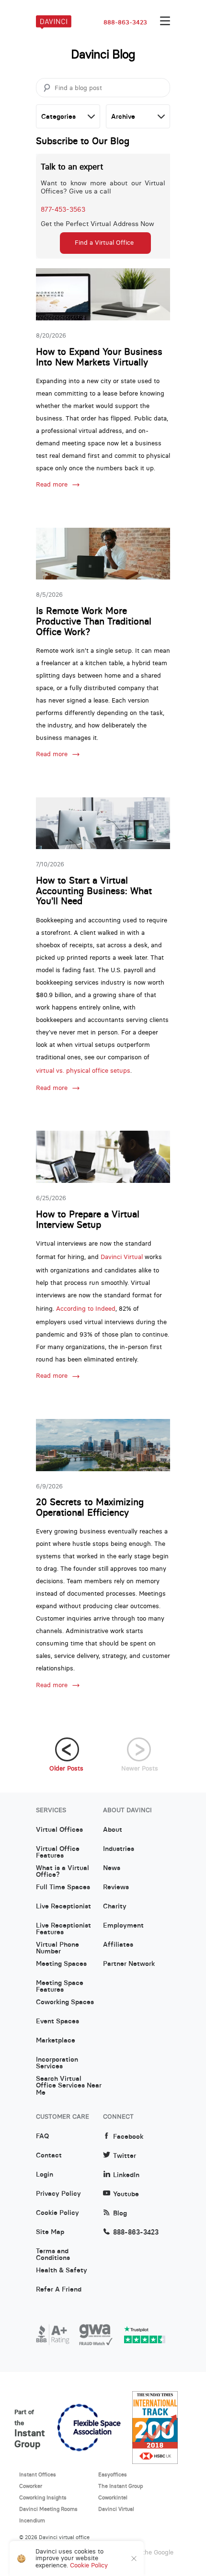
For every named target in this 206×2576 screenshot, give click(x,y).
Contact (49, 2156)
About (113, 1830)
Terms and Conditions (53, 2255)
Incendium (32, 2520)
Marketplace (56, 2041)
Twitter (125, 2156)
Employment (123, 1926)
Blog (120, 2213)
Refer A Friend (59, 2290)
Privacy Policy (58, 2194)
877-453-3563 (63, 209)
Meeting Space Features (60, 1986)
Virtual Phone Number (57, 1948)
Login (45, 2175)
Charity (115, 1906)
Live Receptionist (63, 1906)
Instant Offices (38, 2474)
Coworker (31, 2486)
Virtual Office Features (58, 1852)
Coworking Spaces (65, 2002)
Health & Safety (62, 2270)
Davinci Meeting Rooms (48, 2509)
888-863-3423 (125, 23)
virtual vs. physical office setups (83, 1071)
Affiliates (118, 1945)
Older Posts (66, 1768)
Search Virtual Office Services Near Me (69, 2082)
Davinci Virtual (122, 1257)
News (112, 1868)
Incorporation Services (57, 2063)
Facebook (128, 2137)
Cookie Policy (57, 2213)
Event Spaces (57, 2021)
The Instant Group (121, 2486)
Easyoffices (113, 2474)
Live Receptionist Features (63, 1929)
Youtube (126, 2194)
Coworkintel (113, 2497)
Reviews (116, 1887)
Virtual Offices (59, 1830)
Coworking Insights (43, 2497)
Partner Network (129, 1964)
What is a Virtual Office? (63, 1872)
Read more (52, 485)
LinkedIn (126, 2175)
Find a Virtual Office (104, 243)
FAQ (42, 2136)
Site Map (50, 2232)
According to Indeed (86, 1309)
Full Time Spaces (63, 1887)
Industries (119, 1849)
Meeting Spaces (61, 1964)
